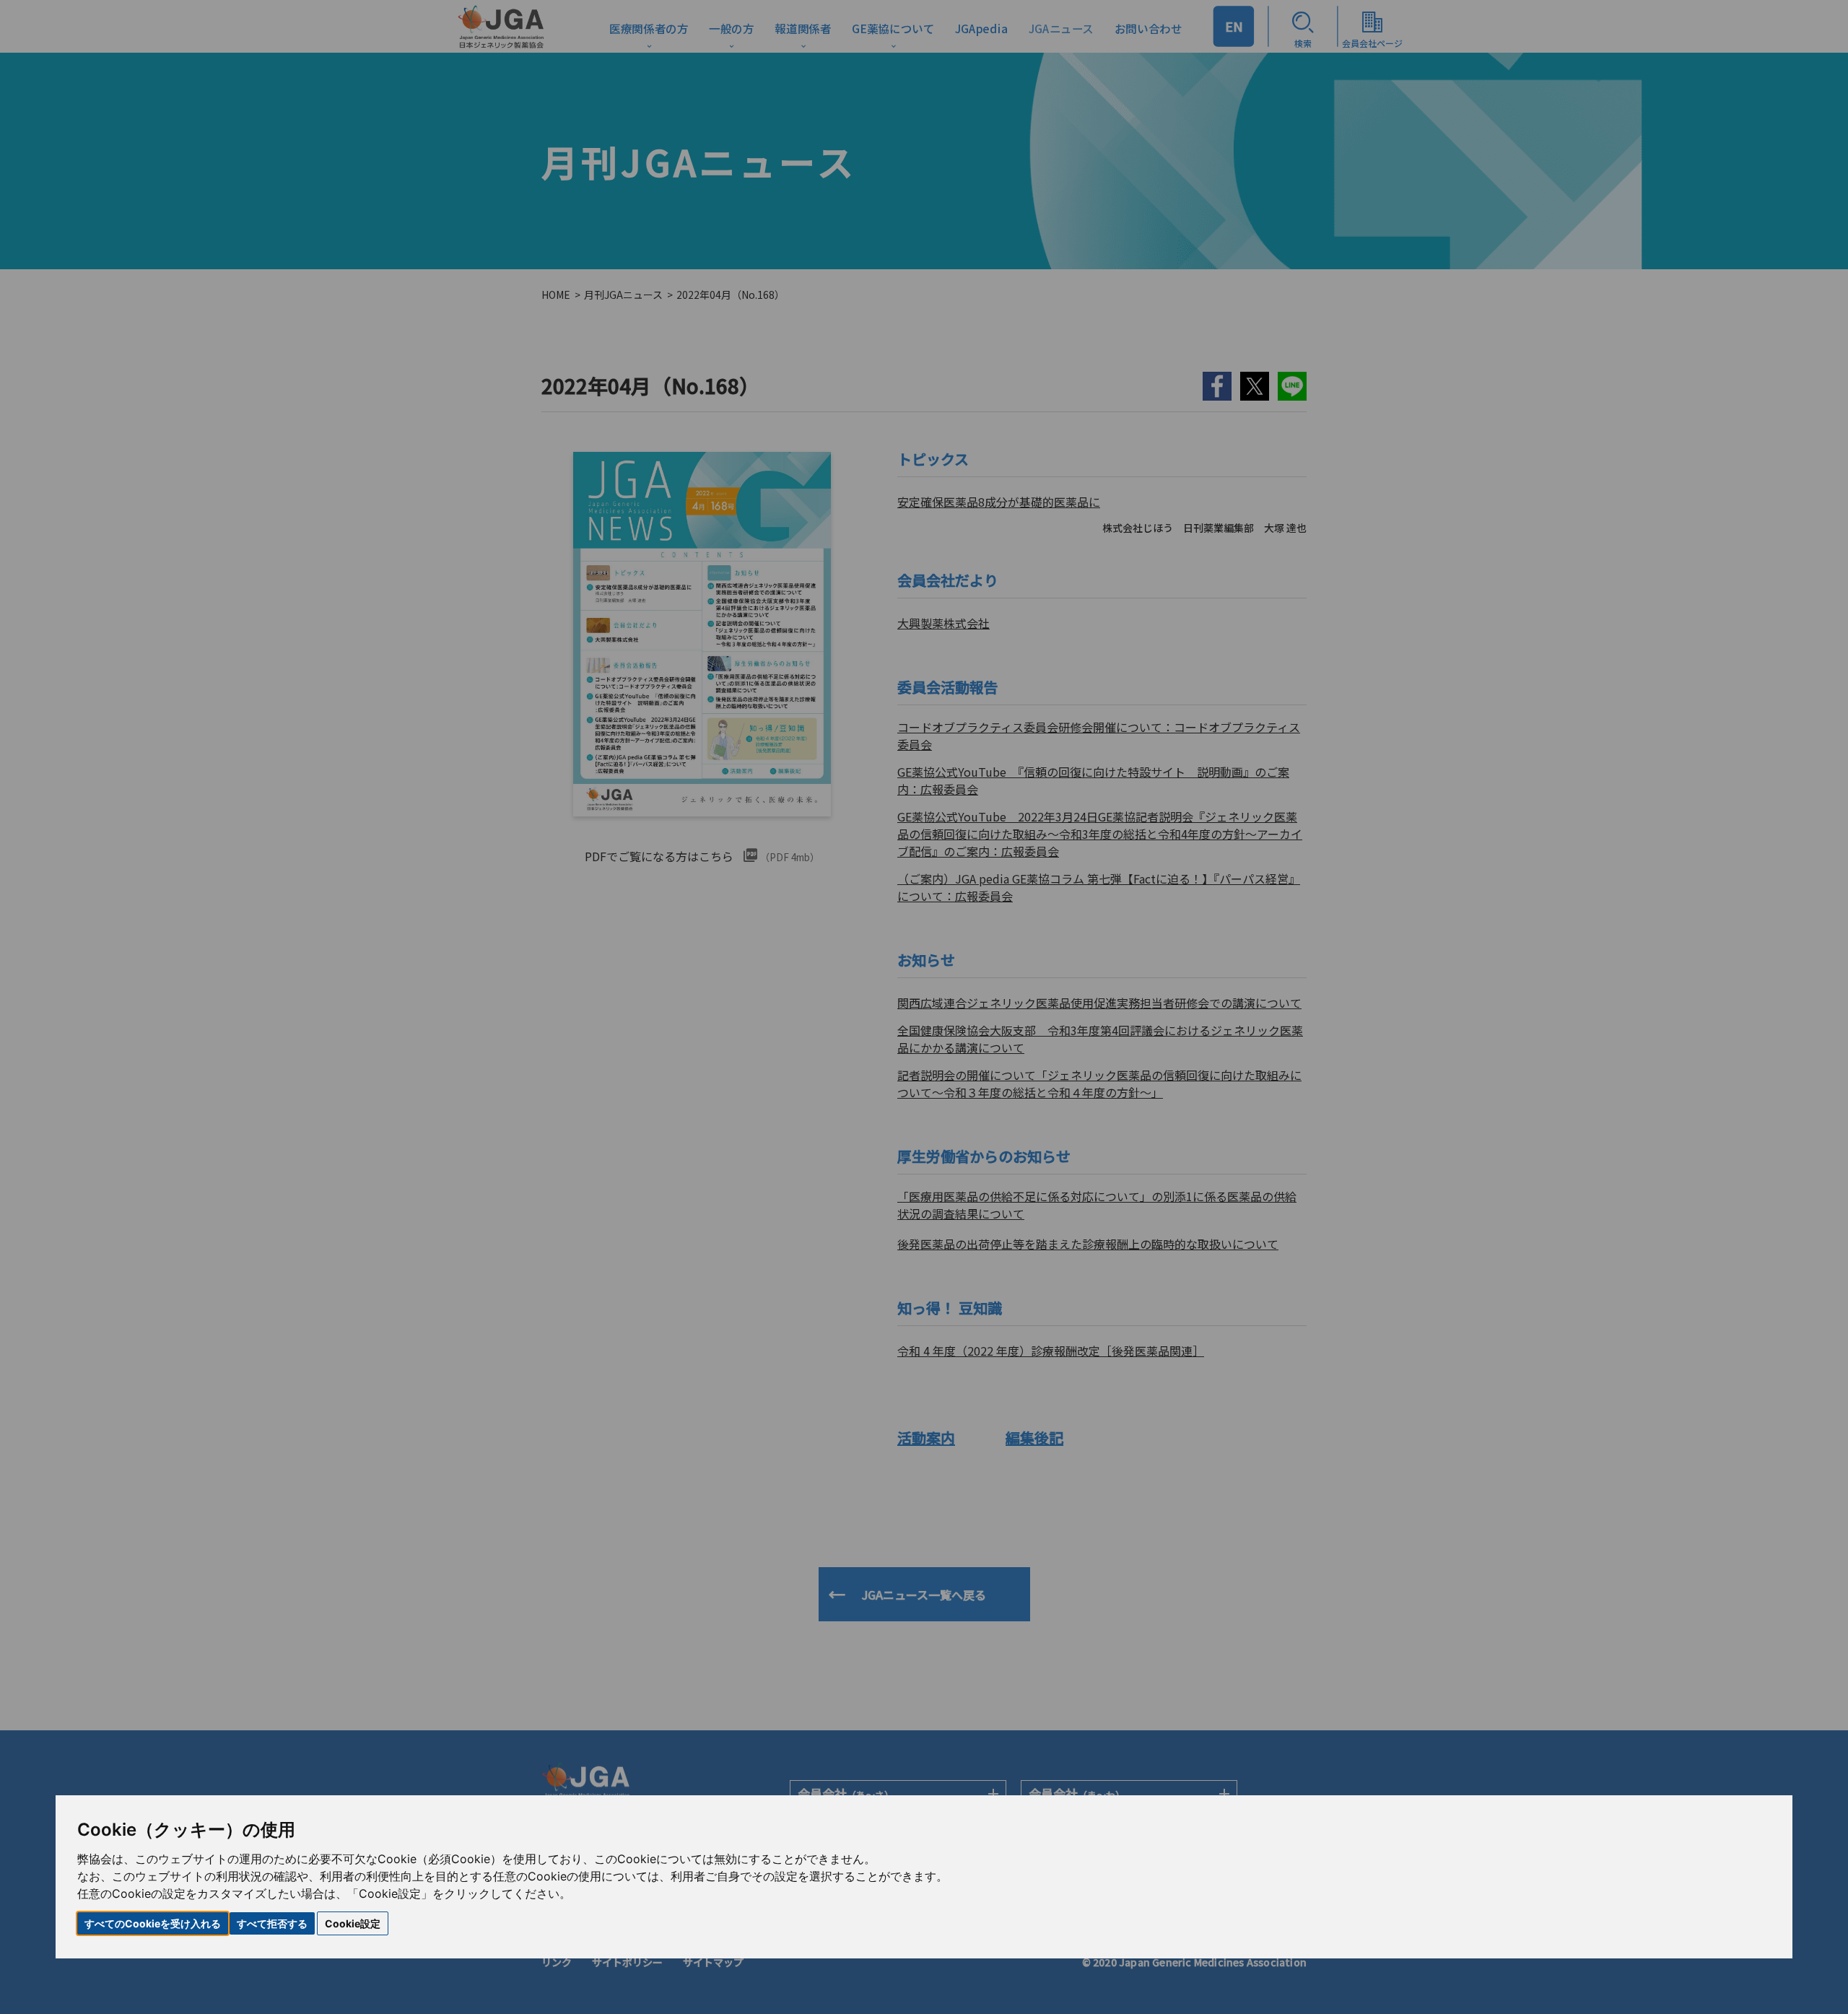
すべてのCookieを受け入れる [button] (153, 1923)
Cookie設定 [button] (353, 1923)
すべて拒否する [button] (272, 1923)
